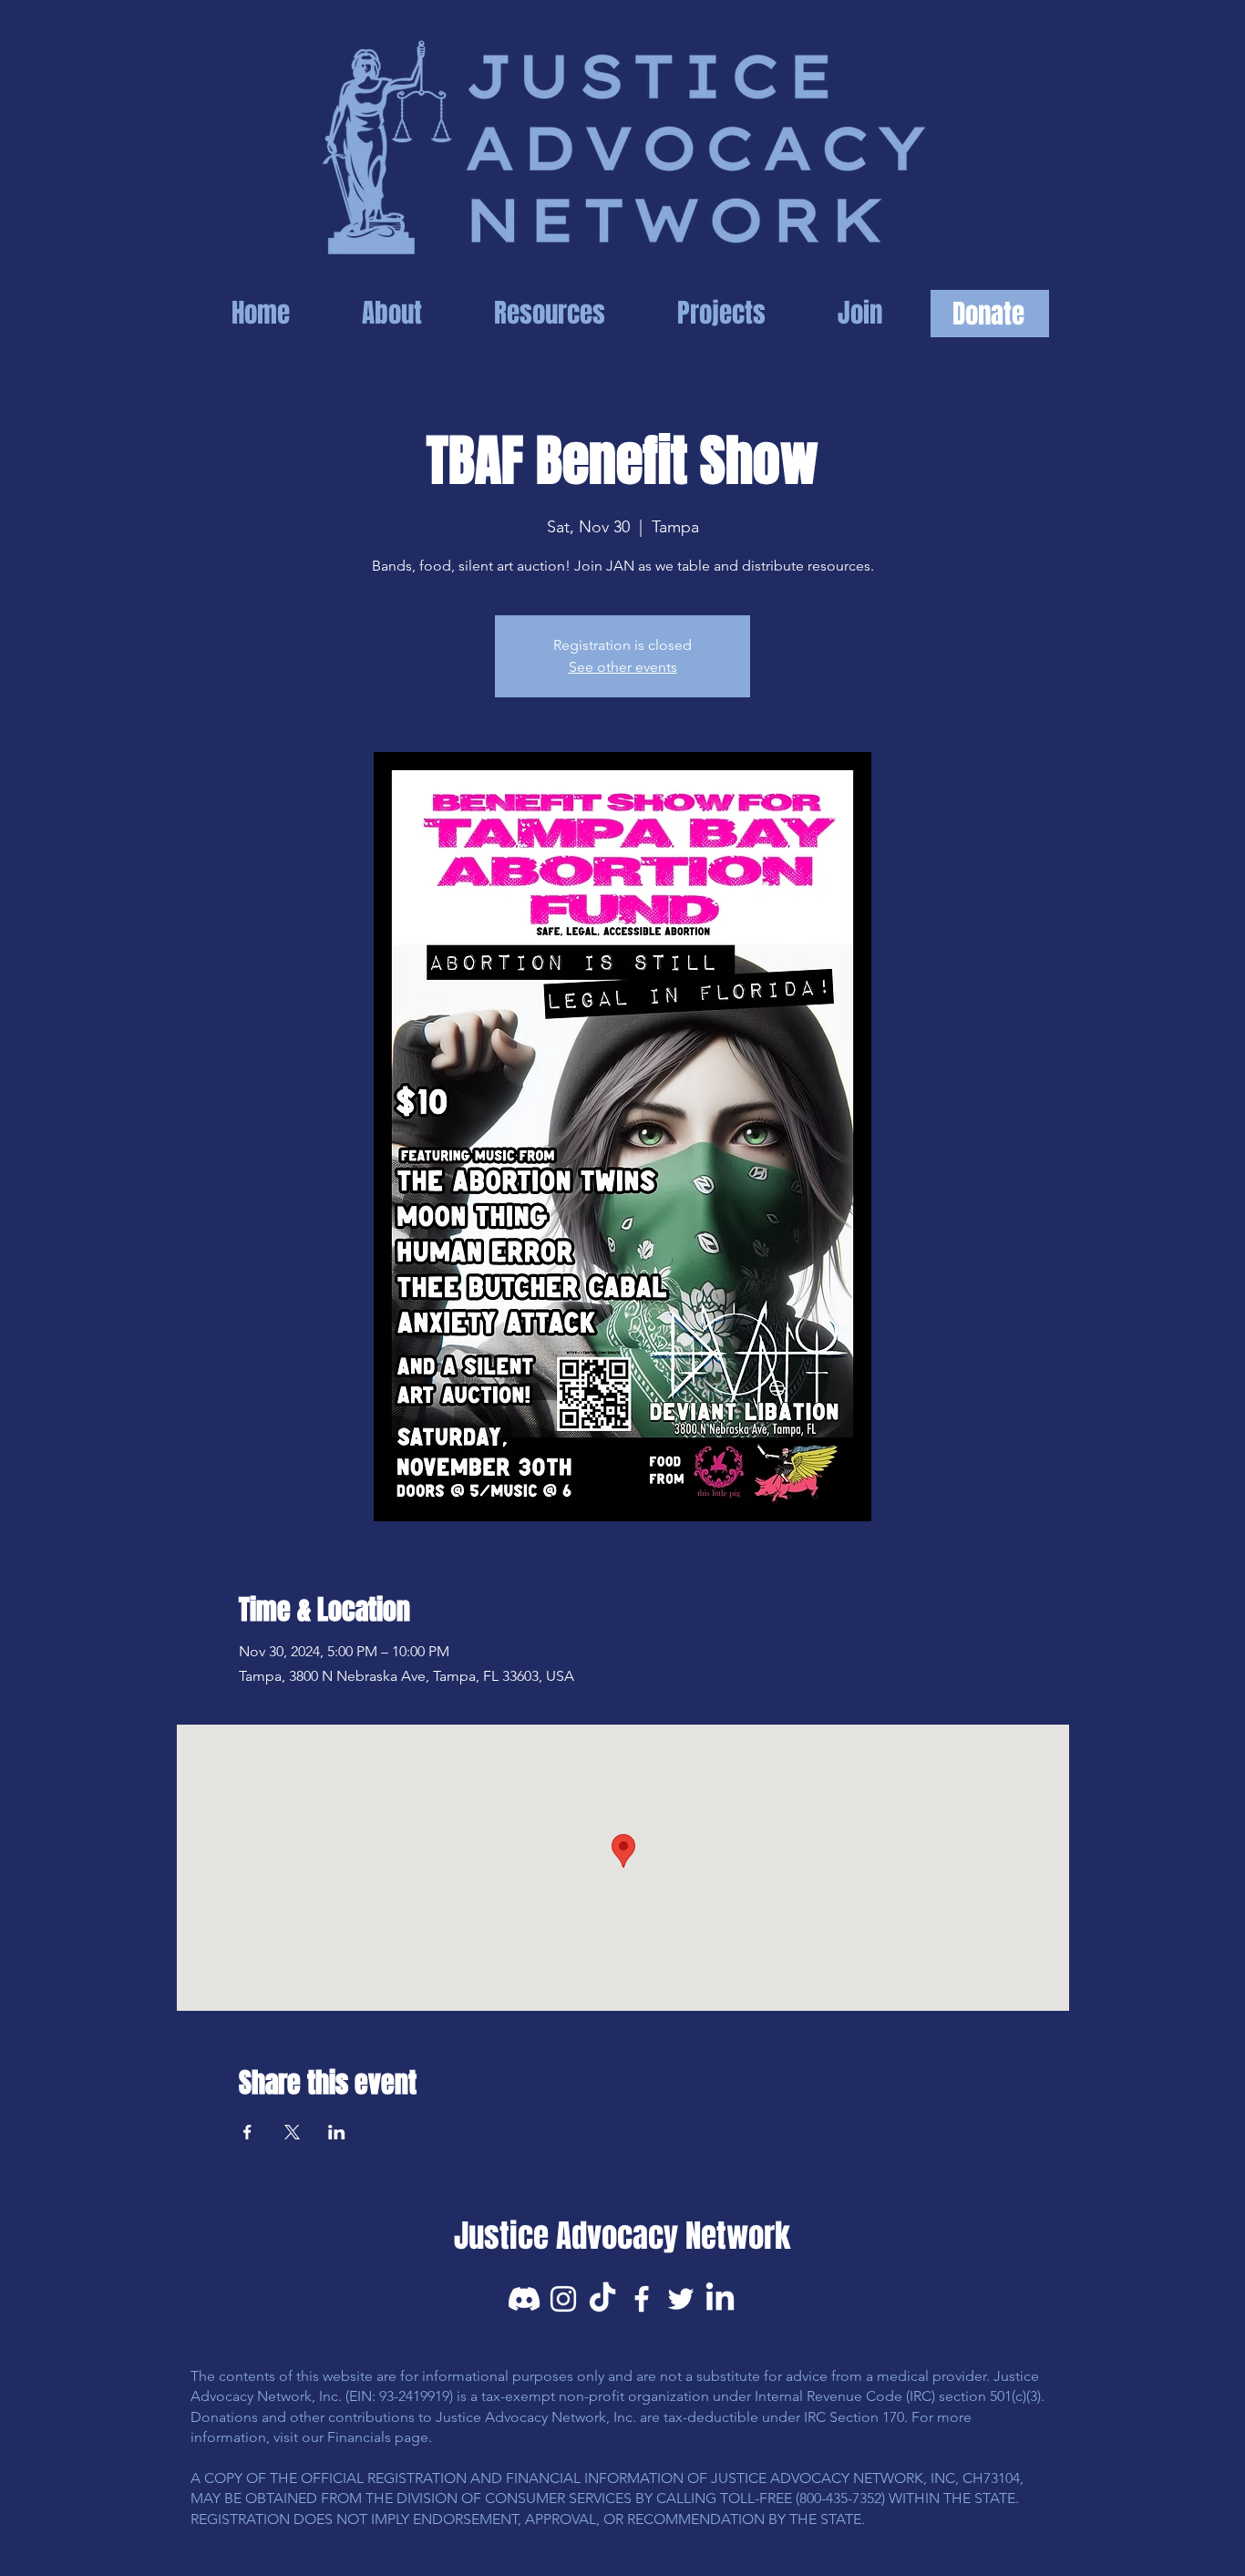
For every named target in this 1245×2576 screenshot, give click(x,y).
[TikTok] (602, 2299)
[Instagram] (563, 2299)
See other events (623, 667)
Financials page (378, 2437)
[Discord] (524, 2299)
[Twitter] (681, 2299)
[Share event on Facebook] (247, 2132)
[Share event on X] (292, 2132)
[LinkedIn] (720, 2299)
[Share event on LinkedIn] (337, 2132)
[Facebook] (642, 2299)
